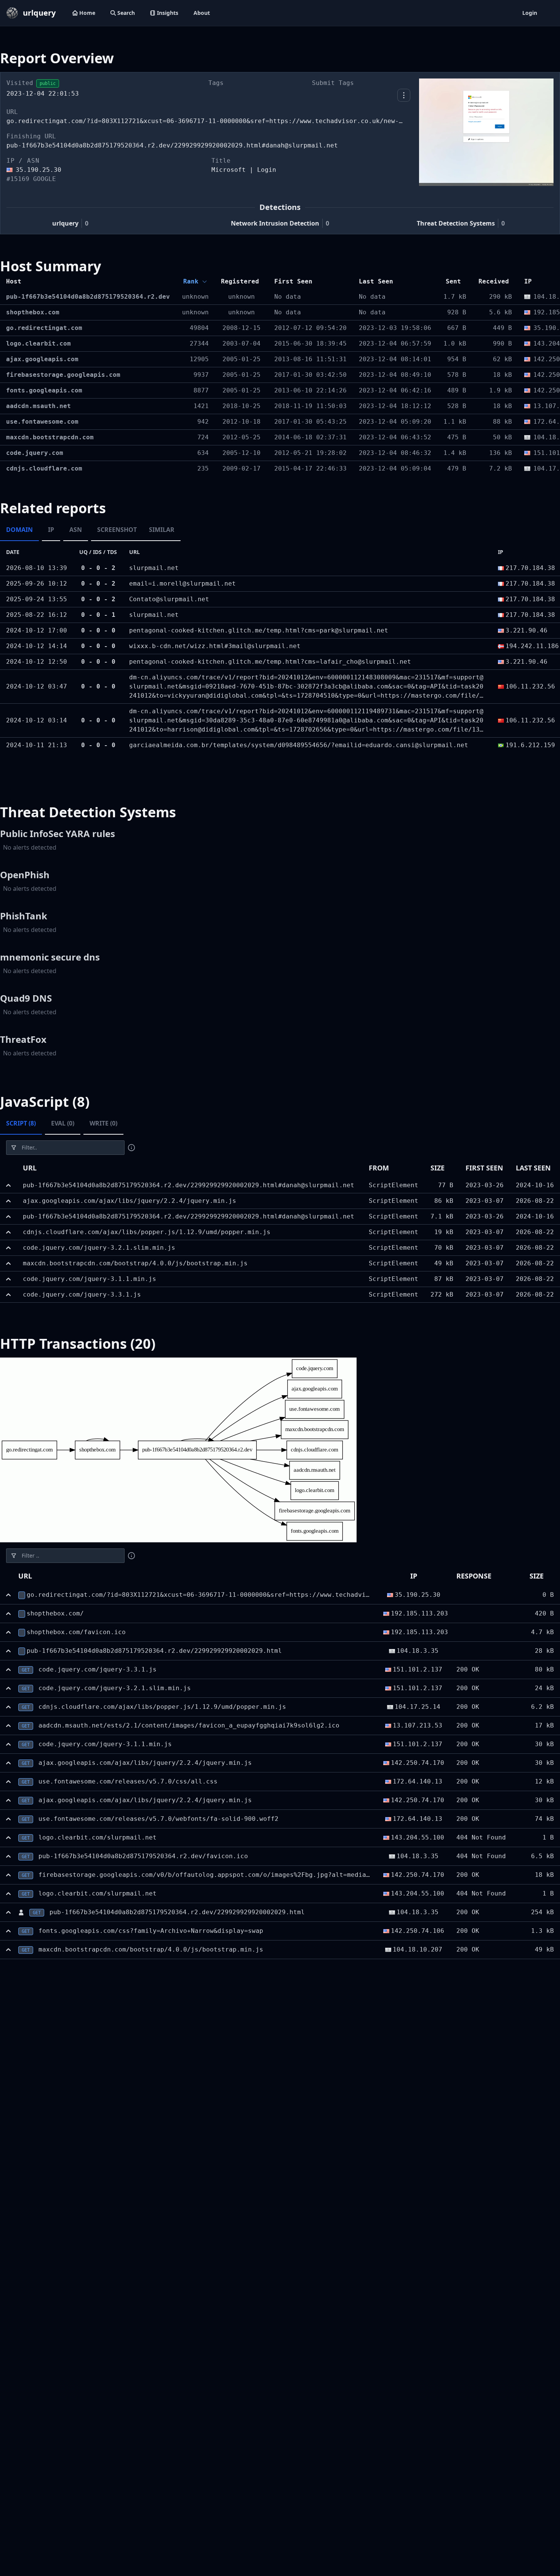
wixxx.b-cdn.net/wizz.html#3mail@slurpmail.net (215, 646)
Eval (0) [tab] (63, 1123)
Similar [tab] (162, 530)
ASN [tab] (76, 530)
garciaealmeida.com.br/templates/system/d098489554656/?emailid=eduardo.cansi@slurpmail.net (299, 745)
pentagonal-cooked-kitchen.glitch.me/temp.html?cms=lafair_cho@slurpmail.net (270, 662)
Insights (168, 13)
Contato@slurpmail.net (169, 599)
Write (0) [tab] (103, 1123)
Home (87, 13)
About (202, 13)
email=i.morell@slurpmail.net (182, 584)
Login (530, 13)
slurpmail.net (154, 568)
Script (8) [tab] (21, 1123)
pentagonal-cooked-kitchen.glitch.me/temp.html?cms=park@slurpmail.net (259, 630)
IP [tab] (51, 530)
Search (126, 13)
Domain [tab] (19, 530)
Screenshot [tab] (117, 530)
